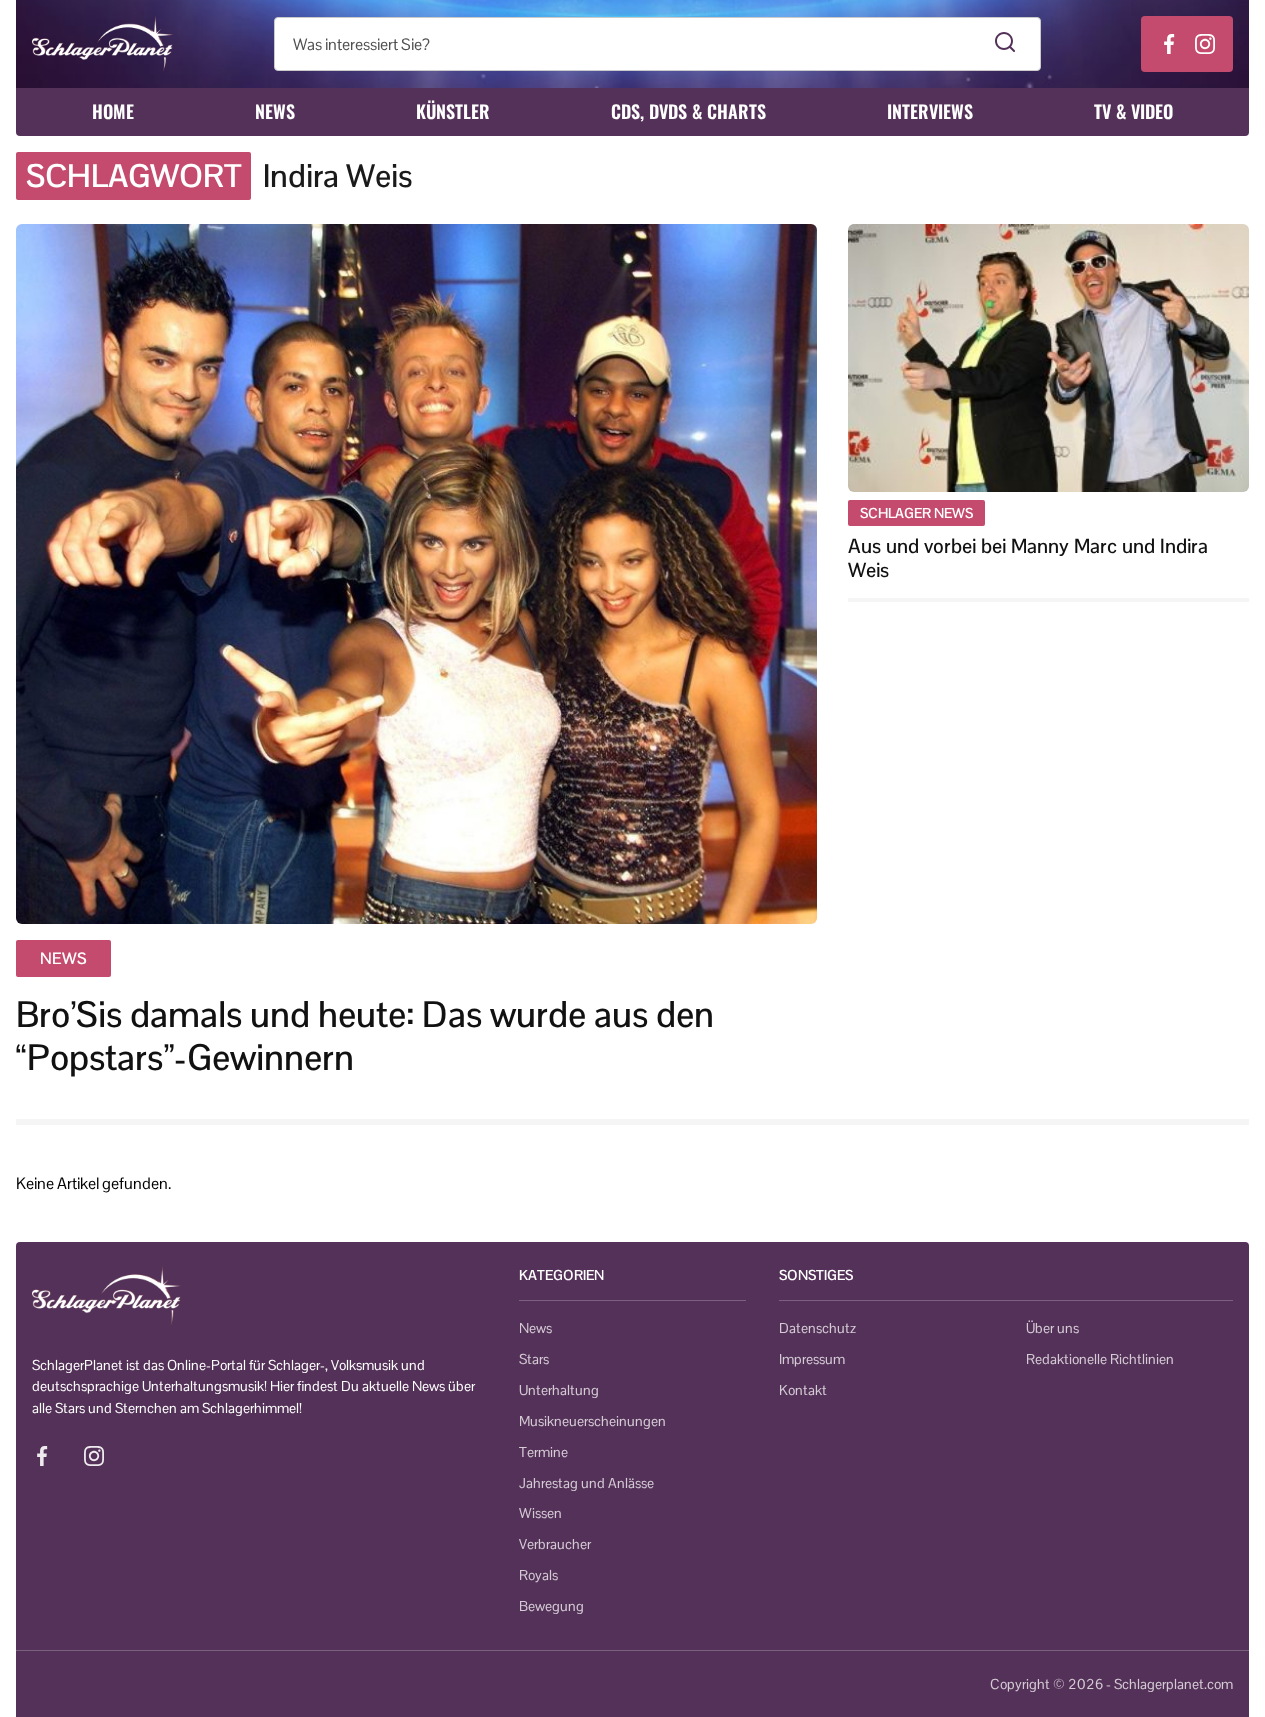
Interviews (930, 111)
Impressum (812, 1359)
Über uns (1052, 1328)
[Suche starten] (1005, 44)
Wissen (540, 1513)
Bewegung (551, 1606)
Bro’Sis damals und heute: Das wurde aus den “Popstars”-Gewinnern (365, 1036)
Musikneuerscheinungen (592, 1421)
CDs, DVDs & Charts (688, 111)
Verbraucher (555, 1544)
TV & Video (1133, 111)
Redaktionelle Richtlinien (1100, 1359)
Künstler (453, 111)
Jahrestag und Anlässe (586, 1483)
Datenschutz (817, 1328)
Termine (543, 1452)
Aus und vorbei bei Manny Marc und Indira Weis (1028, 558)
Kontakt (803, 1390)
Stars (534, 1359)
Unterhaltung (559, 1390)
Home (113, 111)
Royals (538, 1575)
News (275, 111)
